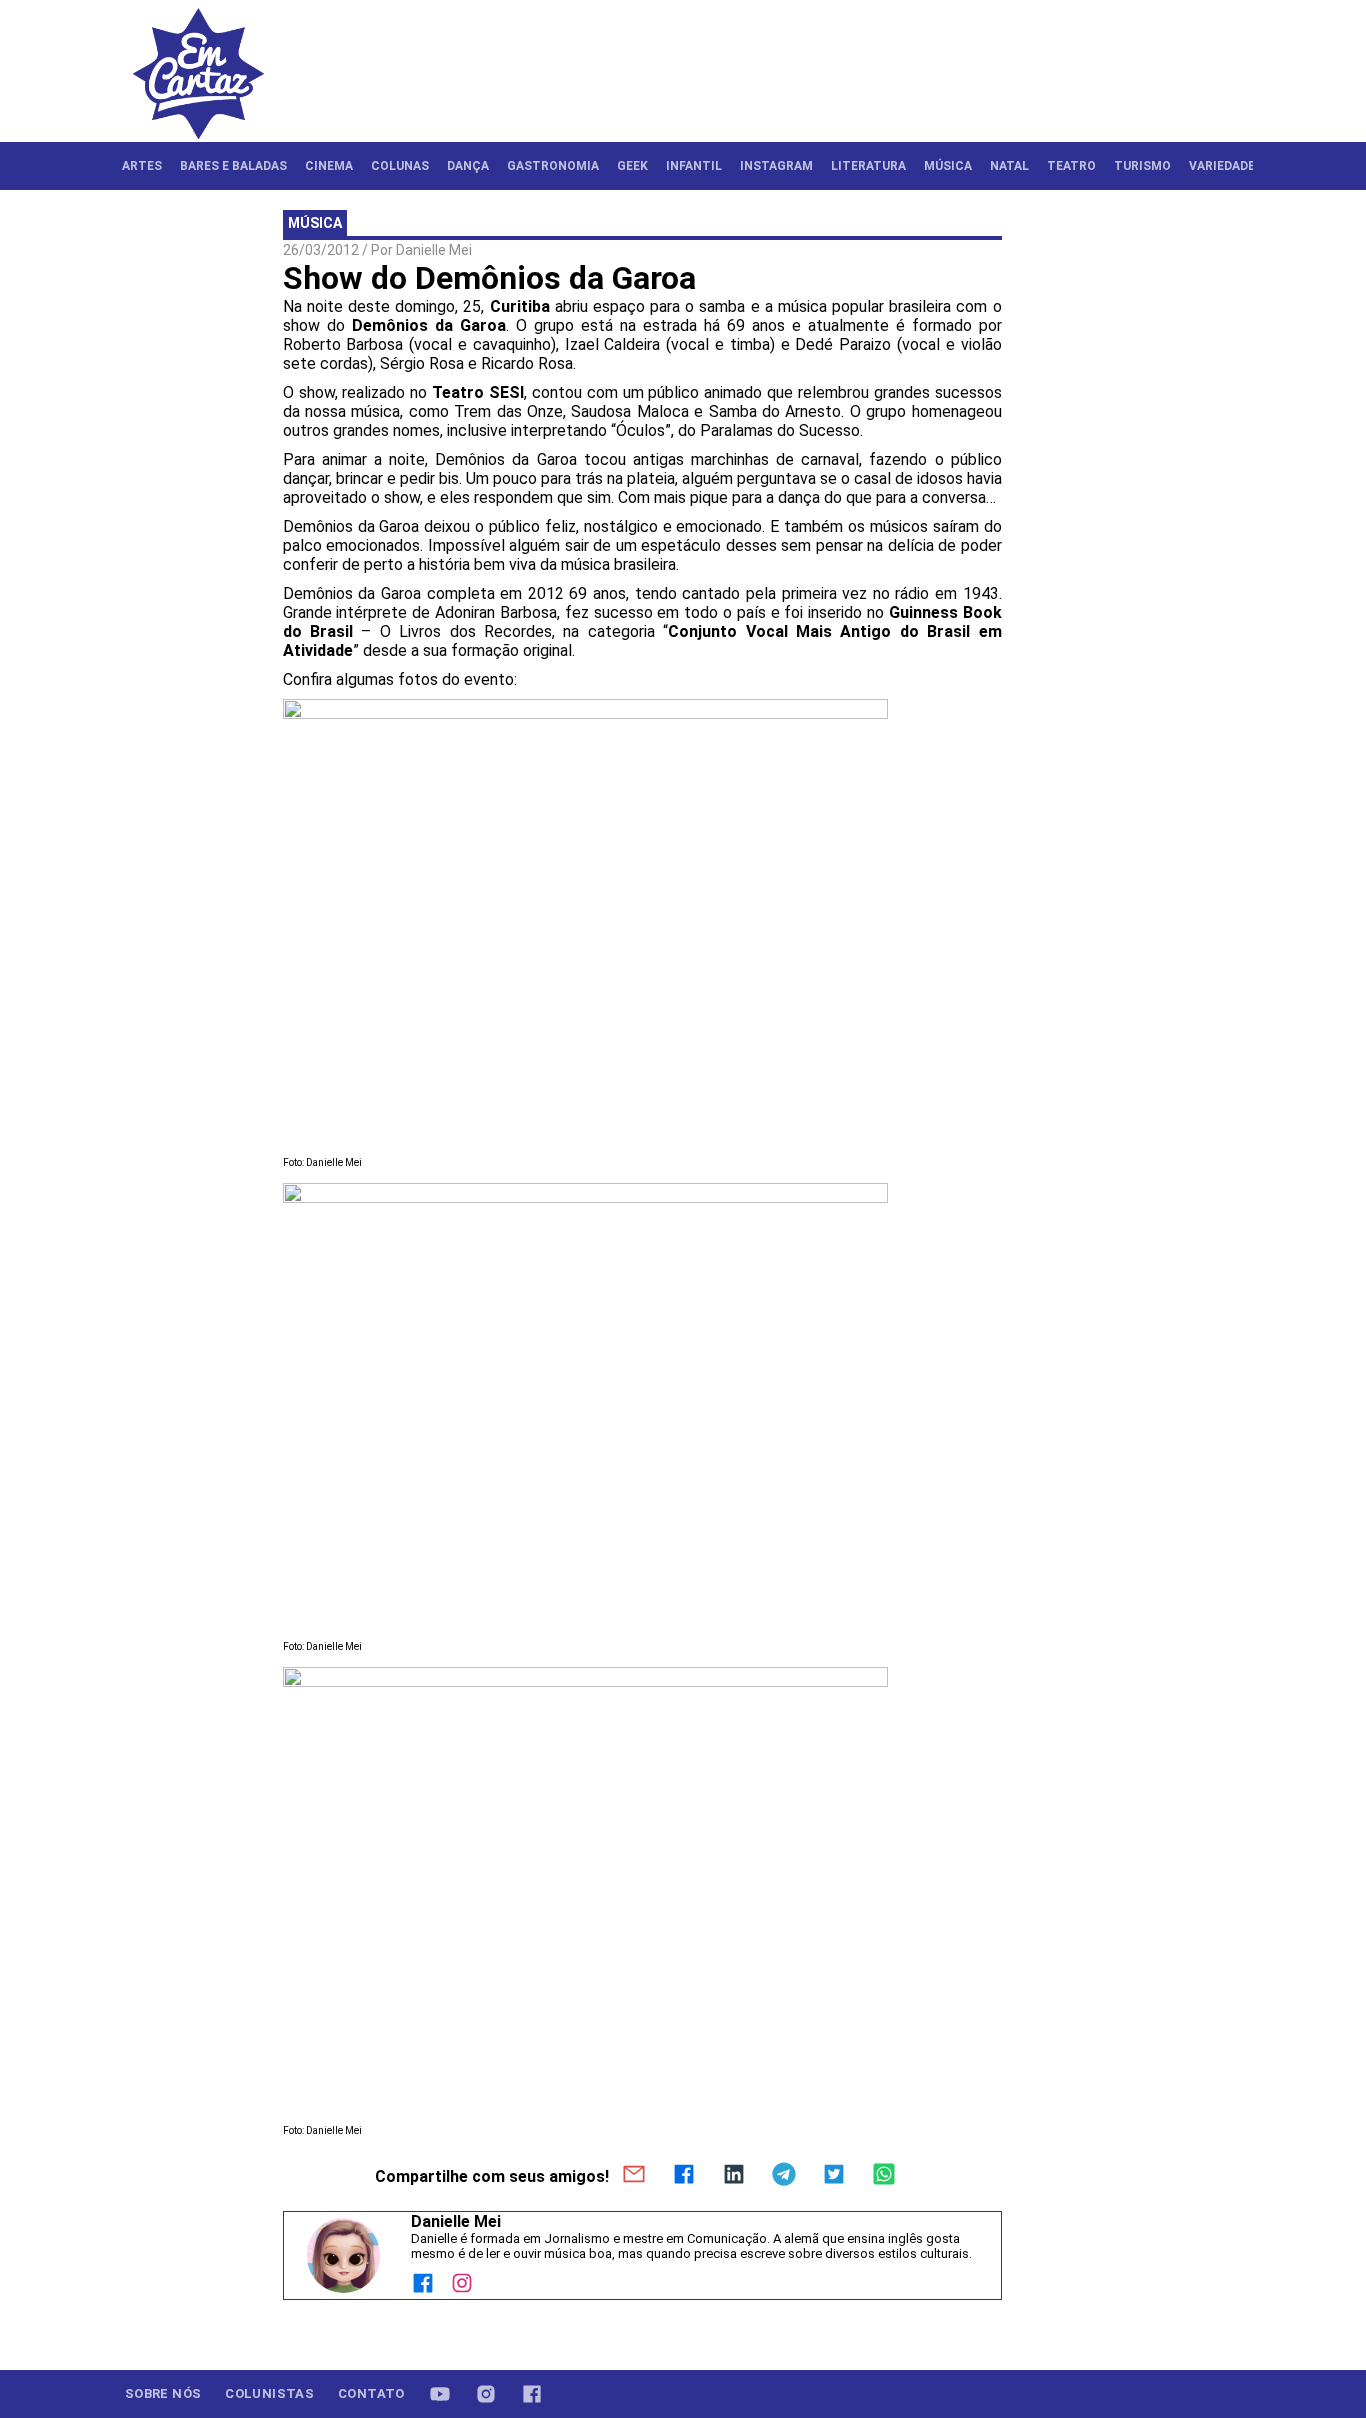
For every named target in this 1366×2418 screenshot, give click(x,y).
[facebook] (684, 2176)
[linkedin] (734, 2176)
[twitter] (834, 2176)
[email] (634, 2176)
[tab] (142, 166)
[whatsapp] (884, 2176)
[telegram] (784, 2176)
